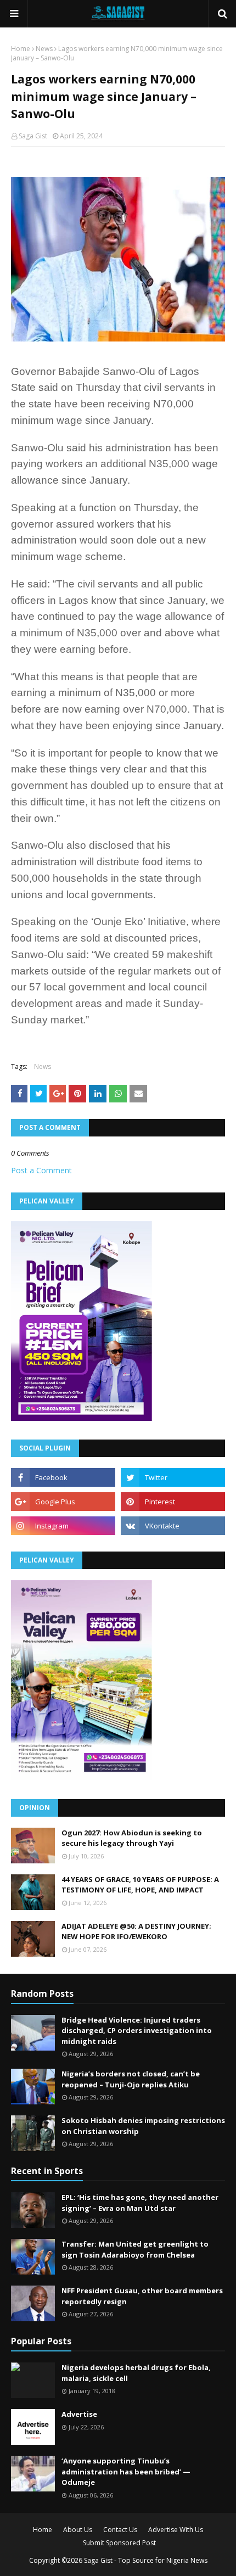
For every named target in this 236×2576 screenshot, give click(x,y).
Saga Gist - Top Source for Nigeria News (146, 2560)
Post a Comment (41, 1170)
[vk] (173, 1526)
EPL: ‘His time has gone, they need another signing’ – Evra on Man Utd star (140, 2203)
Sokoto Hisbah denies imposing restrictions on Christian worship (143, 2126)
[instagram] (63, 1526)
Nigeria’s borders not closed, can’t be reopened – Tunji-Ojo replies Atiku (131, 2079)
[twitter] (173, 1477)
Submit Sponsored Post (119, 2543)
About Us (78, 2530)
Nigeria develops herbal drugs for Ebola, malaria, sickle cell (136, 2373)
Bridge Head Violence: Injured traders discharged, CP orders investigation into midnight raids (137, 2031)
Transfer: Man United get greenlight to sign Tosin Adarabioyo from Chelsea (135, 2249)
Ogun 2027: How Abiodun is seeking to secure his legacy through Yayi (132, 1838)
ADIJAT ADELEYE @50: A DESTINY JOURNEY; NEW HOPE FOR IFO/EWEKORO (136, 1931)
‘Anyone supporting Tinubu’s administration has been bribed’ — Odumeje (126, 2471)
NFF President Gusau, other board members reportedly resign (142, 2296)
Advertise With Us (176, 2530)
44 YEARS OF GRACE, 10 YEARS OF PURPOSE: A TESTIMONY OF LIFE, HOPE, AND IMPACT (140, 1885)
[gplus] (63, 1502)
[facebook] (63, 1477)
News (44, 49)
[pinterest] (173, 1502)
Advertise (79, 2414)
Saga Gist (33, 136)
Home (21, 49)
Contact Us (120, 2530)
